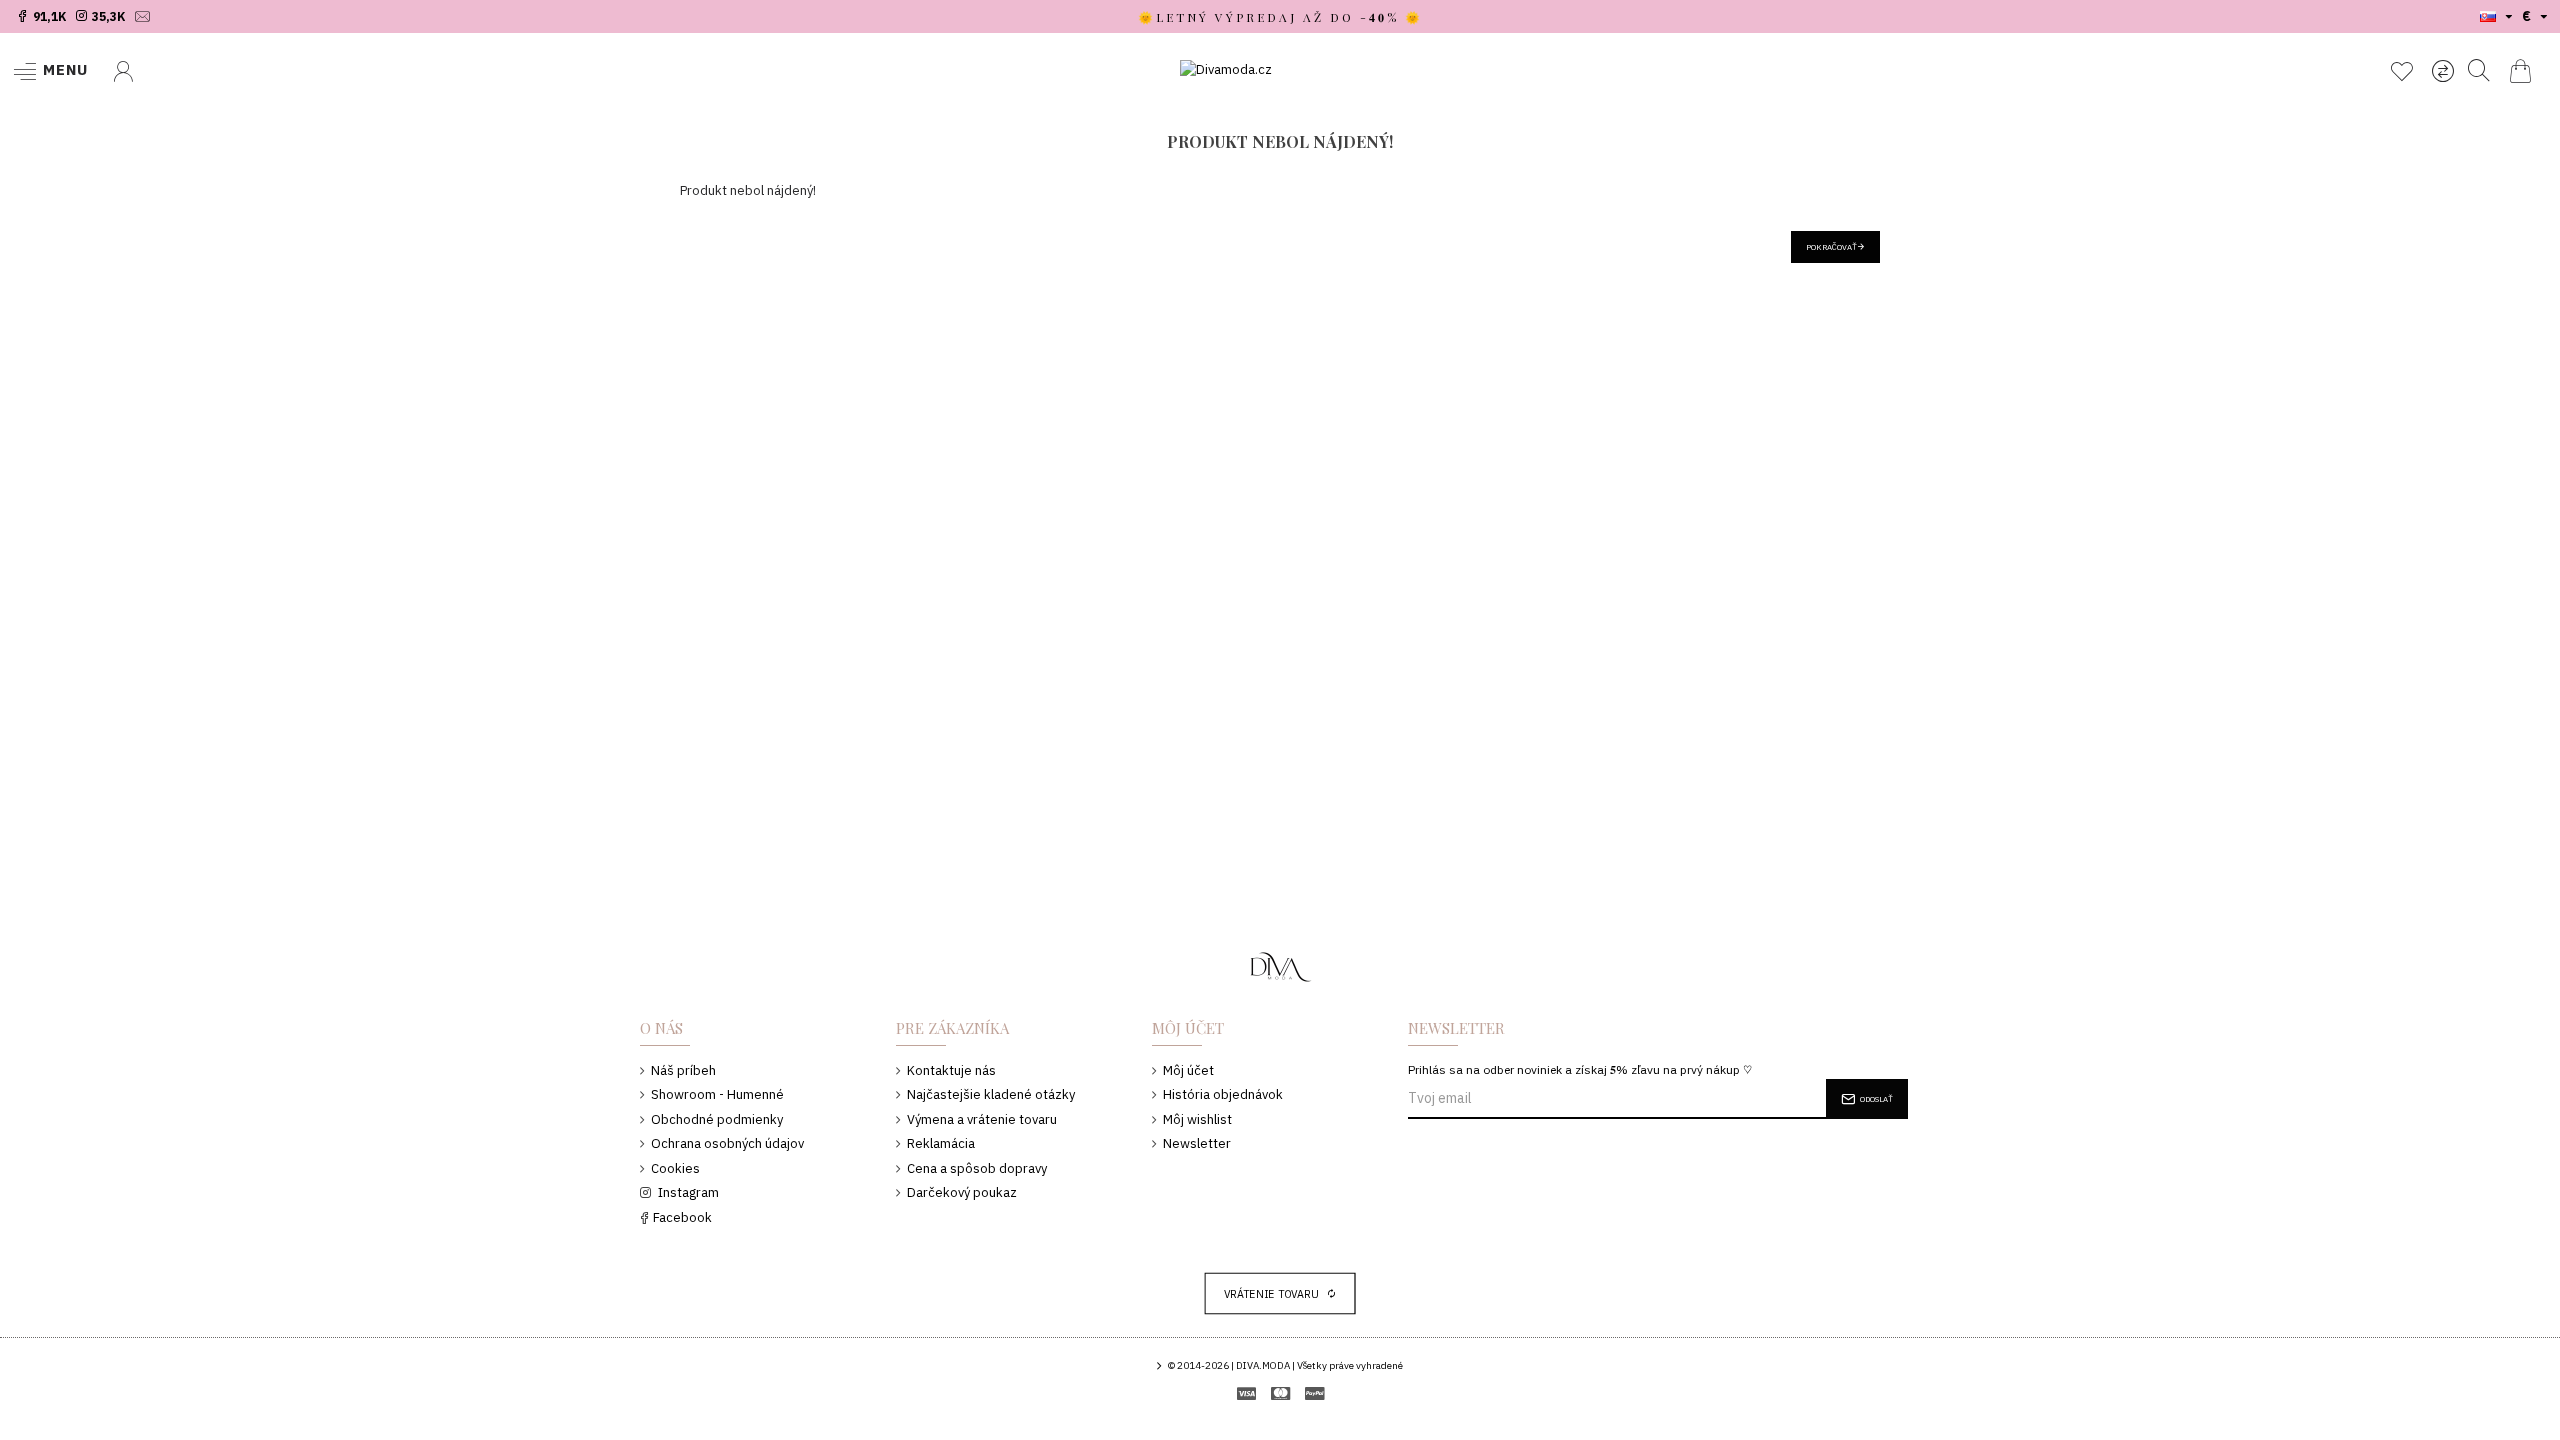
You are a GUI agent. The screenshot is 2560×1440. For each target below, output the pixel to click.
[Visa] (1246, 1393)
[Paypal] (1314, 1393)
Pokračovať (1831, 247)
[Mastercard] (1280, 1393)
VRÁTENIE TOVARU (1272, 1293)
